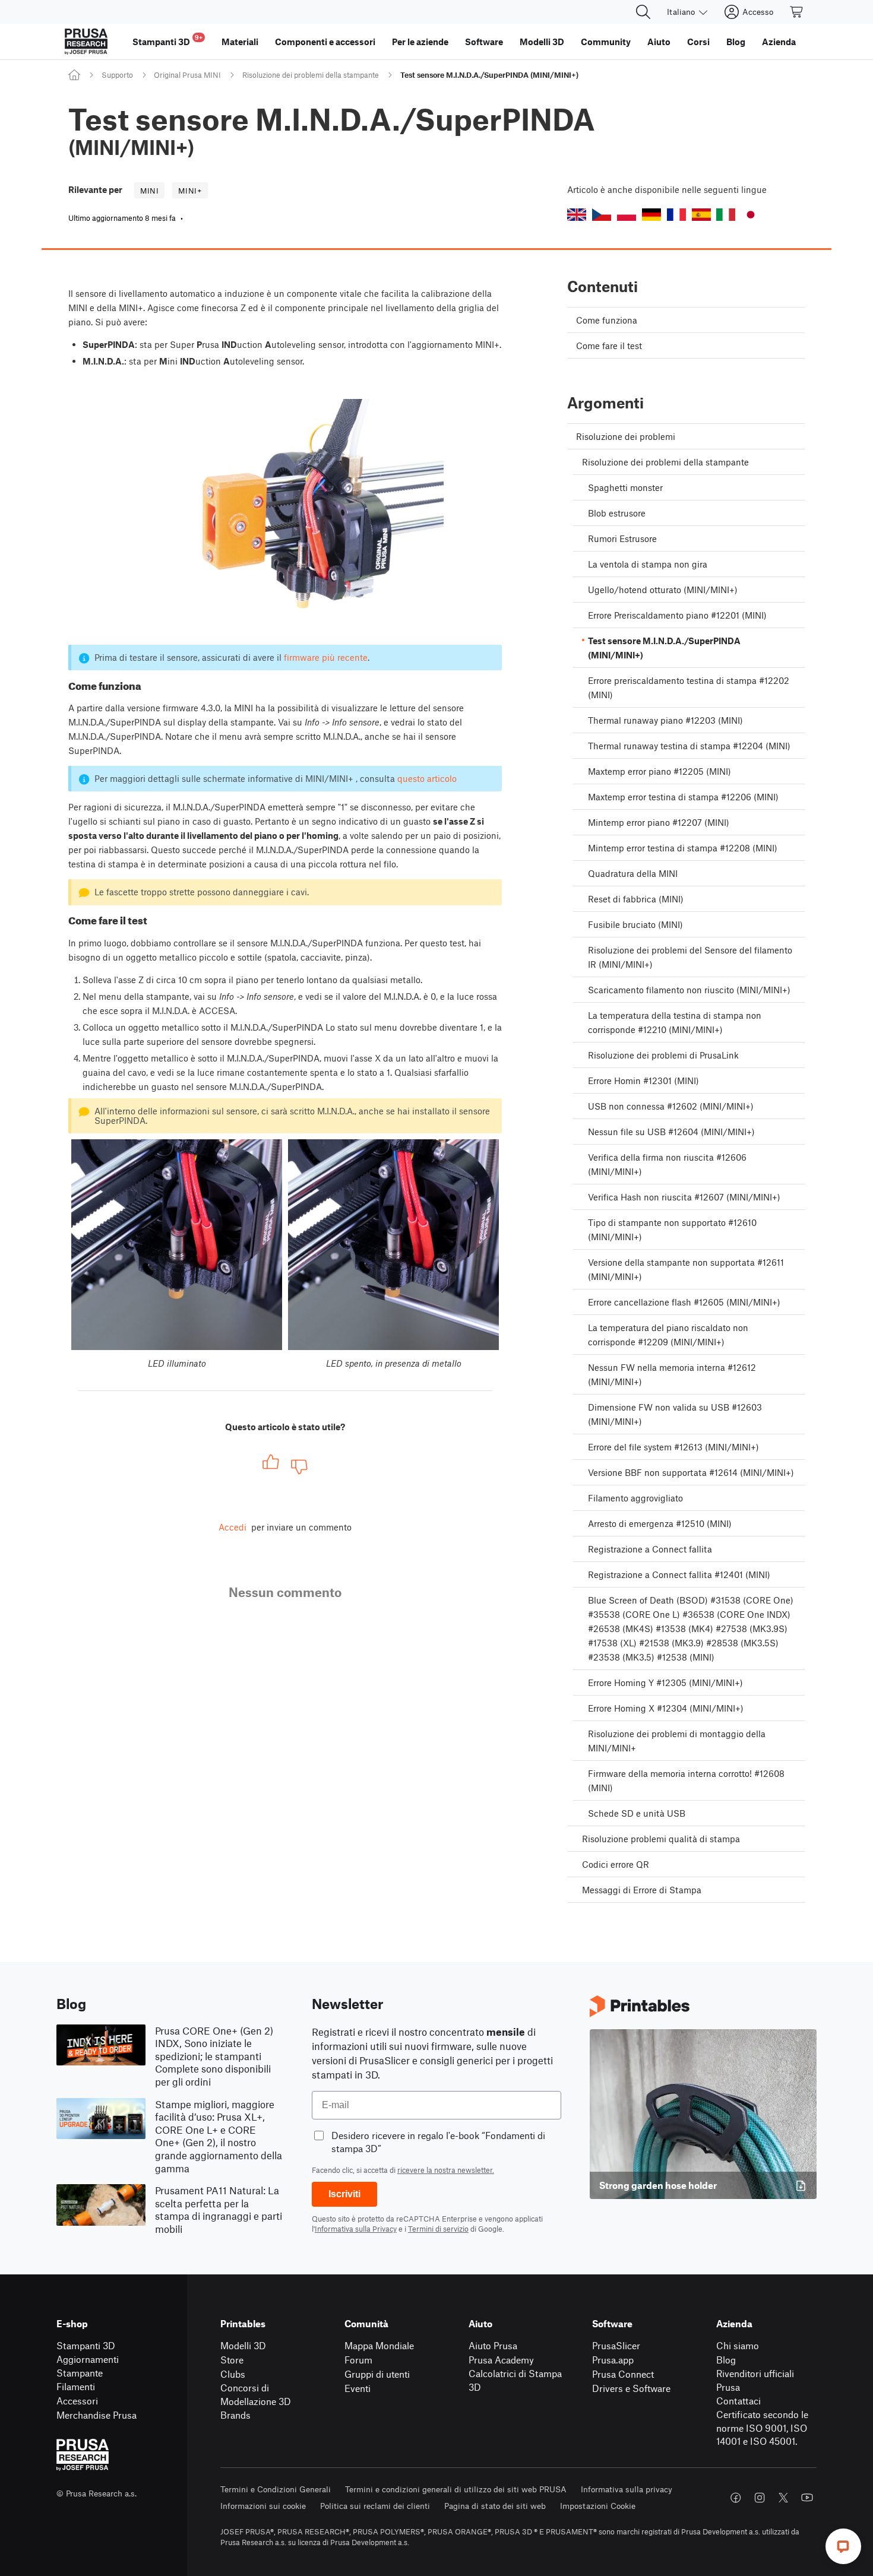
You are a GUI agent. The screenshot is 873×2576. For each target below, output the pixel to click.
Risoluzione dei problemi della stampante (311, 75)
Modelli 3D (243, 2345)
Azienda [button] (779, 42)
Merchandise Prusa (97, 2415)
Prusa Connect (623, 2374)
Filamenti (76, 2386)
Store (232, 2360)
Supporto (117, 75)
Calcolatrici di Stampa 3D (515, 2380)
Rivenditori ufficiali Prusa (755, 2380)
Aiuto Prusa (493, 2345)
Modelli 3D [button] (542, 42)
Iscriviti (344, 2194)
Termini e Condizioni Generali (276, 2489)
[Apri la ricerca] (643, 12)
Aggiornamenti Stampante (88, 2366)
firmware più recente (326, 657)
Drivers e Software (631, 2388)
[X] (783, 2498)
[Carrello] (797, 12)
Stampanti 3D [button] (167, 40)
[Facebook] (736, 2498)
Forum (358, 2360)
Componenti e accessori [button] (325, 42)
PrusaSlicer (616, 2345)
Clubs (233, 2374)
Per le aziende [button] (420, 42)
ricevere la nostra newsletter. (446, 2170)
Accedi (233, 1527)
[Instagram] (760, 2498)
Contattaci (738, 2401)
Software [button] (484, 42)
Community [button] (606, 42)
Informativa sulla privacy (627, 2489)
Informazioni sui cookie (263, 2506)
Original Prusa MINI (187, 75)
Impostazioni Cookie (598, 2506)
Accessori (77, 2401)
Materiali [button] (240, 42)
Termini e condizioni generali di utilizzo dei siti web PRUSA (456, 2489)
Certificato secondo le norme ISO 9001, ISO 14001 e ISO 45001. (762, 2428)
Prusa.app (613, 2360)
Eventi (358, 2388)
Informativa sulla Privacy (356, 2229)
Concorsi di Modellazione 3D (256, 2394)
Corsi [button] (698, 42)
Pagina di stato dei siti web (495, 2506)
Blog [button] (736, 42)
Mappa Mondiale (379, 2345)
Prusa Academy (501, 2360)
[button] (577, 215)
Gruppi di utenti (377, 2374)
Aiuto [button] (659, 42)
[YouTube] (807, 2498)
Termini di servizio (438, 2229)
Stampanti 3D (86, 2345)
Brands (235, 2415)
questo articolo (427, 778)
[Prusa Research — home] (86, 42)
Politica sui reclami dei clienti (375, 2506)
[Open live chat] (843, 2546)
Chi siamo (738, 2345)
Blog (726, 2360)
